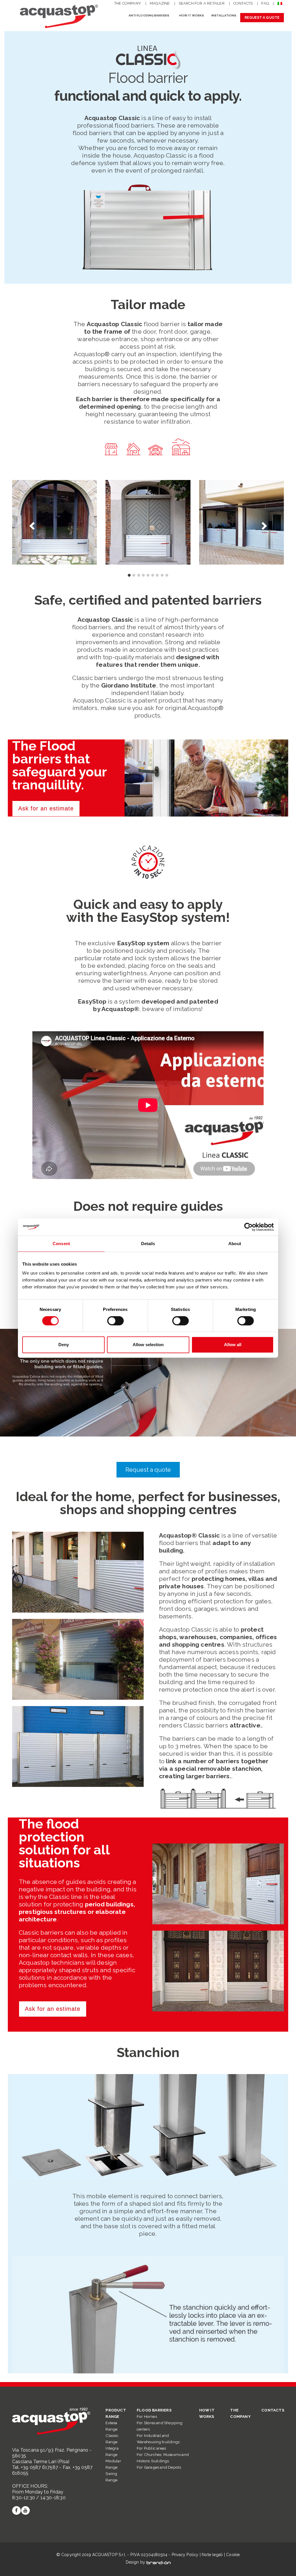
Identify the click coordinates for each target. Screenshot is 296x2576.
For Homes (147, 2416)
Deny (64, 1345)
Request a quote (148, 1470)
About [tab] (235, 1244)
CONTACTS (243, 3)
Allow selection (148, 1345)
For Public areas (151, 2448)
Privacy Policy (185, 2555)
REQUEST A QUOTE (262, 18)
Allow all (233, 1345)
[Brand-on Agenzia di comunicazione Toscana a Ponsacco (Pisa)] (159, 2562)
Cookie (233, 2555)
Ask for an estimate (46, 808)
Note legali (212, 2555)
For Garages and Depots (159, 2467)
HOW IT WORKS (192, 15)
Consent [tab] (61, 1244)
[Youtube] (25, 2510)
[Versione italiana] (281, 4)
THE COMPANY (128, 3)
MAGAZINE (160, 3)
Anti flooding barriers (149, 15)
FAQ (265, 3)
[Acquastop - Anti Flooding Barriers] (58, 16)
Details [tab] (148, 1244)
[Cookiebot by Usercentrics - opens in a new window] (248, 1227)
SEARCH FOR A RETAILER (202, 3)
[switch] (115, 1321)
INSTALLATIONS (224, 15)
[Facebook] (16, 2510)
